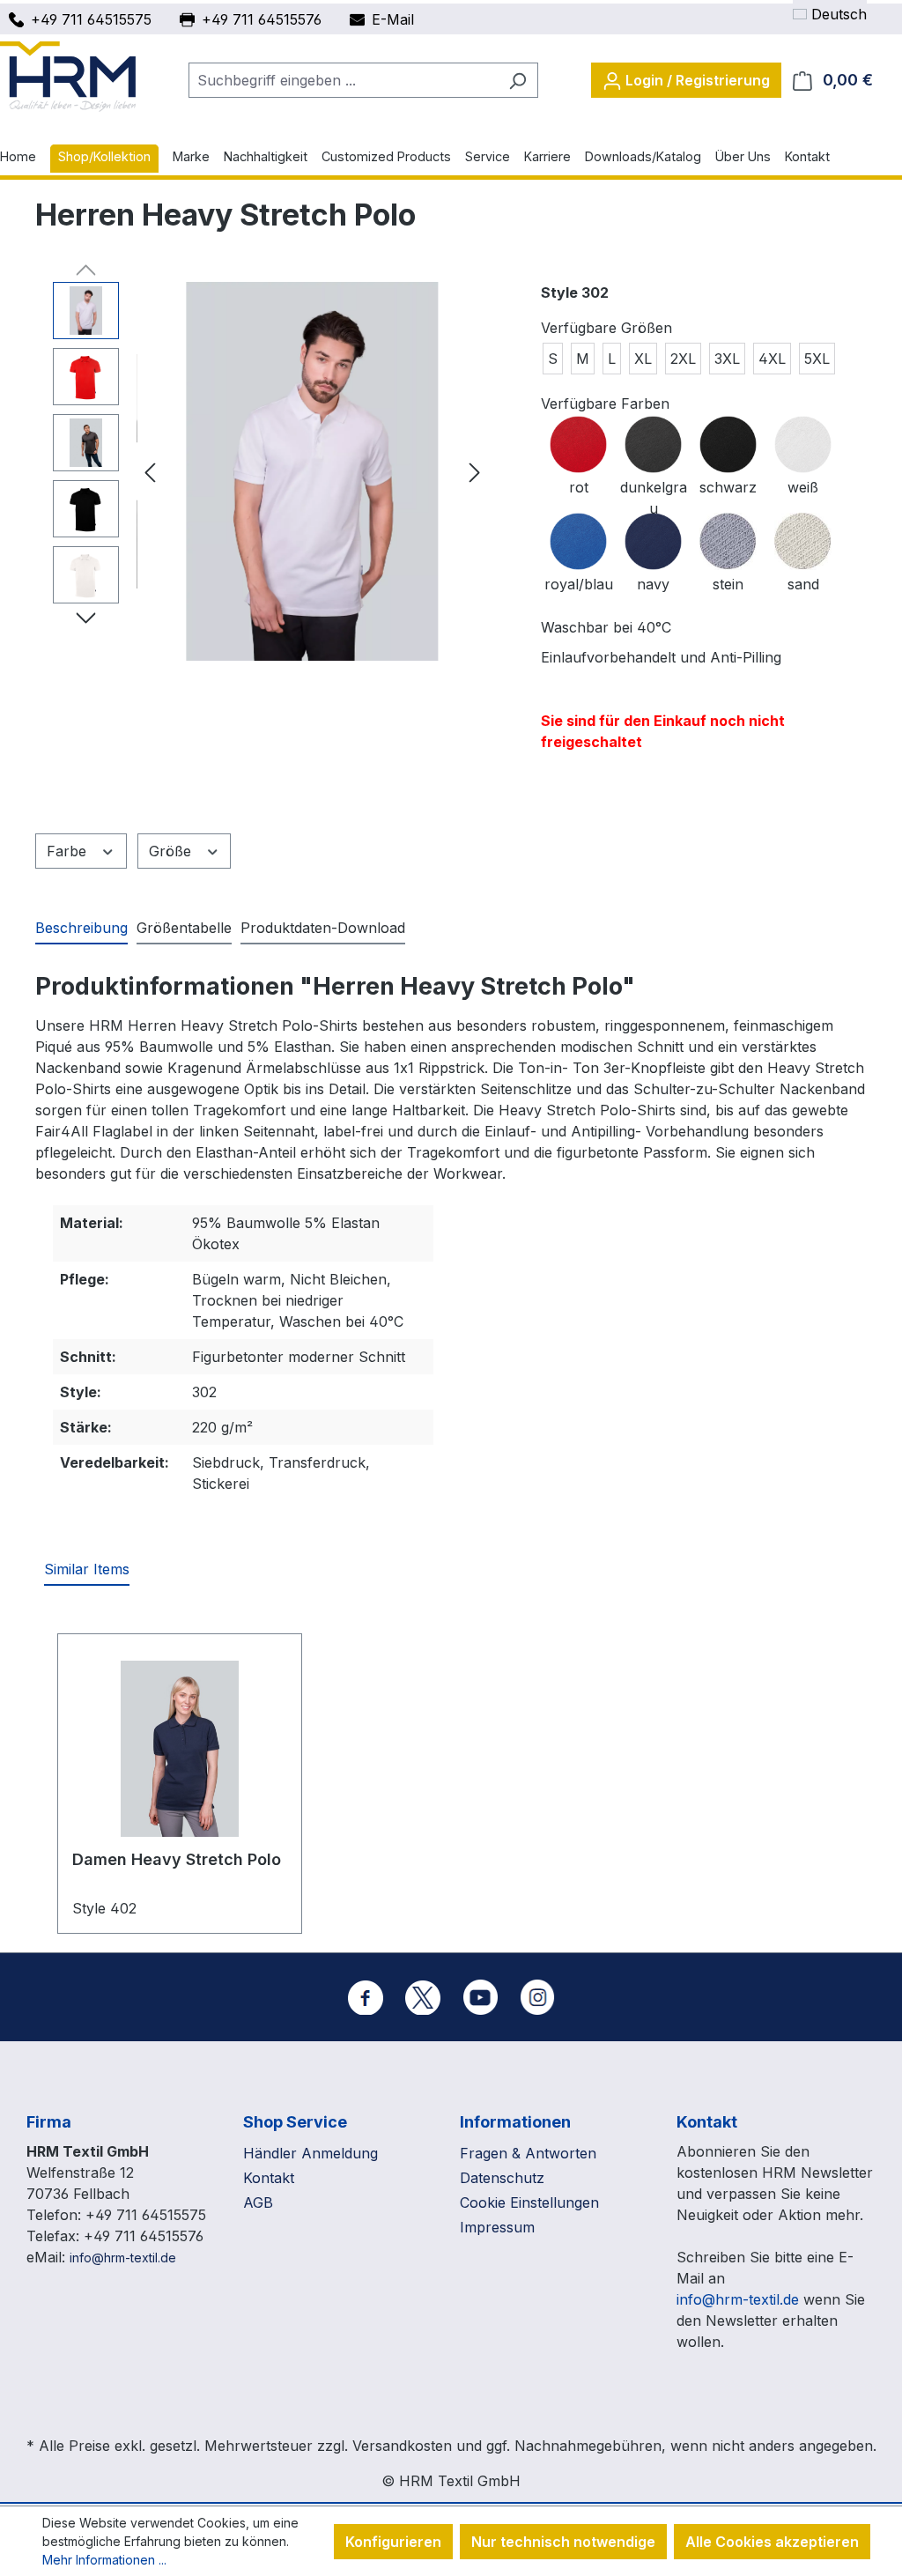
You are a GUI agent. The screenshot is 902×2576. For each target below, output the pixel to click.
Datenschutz (502, 2178)
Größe (172, 851)
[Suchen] (518, 80)
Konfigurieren (393, 2542)
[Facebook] (366, 1997)
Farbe (69, 851)
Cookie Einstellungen (529, 2202)
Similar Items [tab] (87, 1569)
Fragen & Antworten (528, 2153)
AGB (258, 2202)
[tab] (81, 929)
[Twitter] (423, 1997)
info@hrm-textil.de (123, 2258)
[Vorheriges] (150, 472)
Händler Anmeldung (311, 2153)
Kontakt (269, 2178)
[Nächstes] (475, 472)
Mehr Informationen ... (104, 2560)
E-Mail (393, 19)
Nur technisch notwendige (563, 2542)
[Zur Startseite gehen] (68, 77)
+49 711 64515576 (262, 19)
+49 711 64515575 (91, 19)
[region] (270, 471)
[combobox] (343, 80)
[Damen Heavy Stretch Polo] (180, 1749)
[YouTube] (480, 1997)
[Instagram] (537, 1997)
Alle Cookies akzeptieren (772, 2542)
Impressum (497, 2227)
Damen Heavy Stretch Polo (177, 1859)
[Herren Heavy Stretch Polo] (312, 471)
